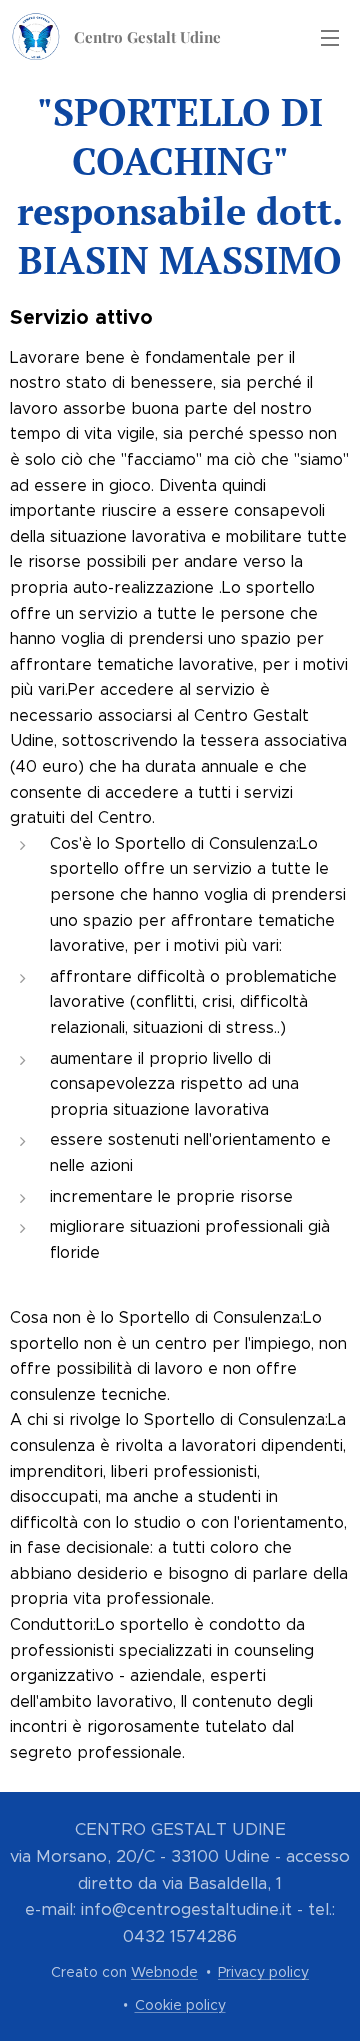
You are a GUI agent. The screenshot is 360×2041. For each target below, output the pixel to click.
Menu (330, 37)
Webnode (164, 1972)
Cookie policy (180, 2005)
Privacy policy (263, 1972)
